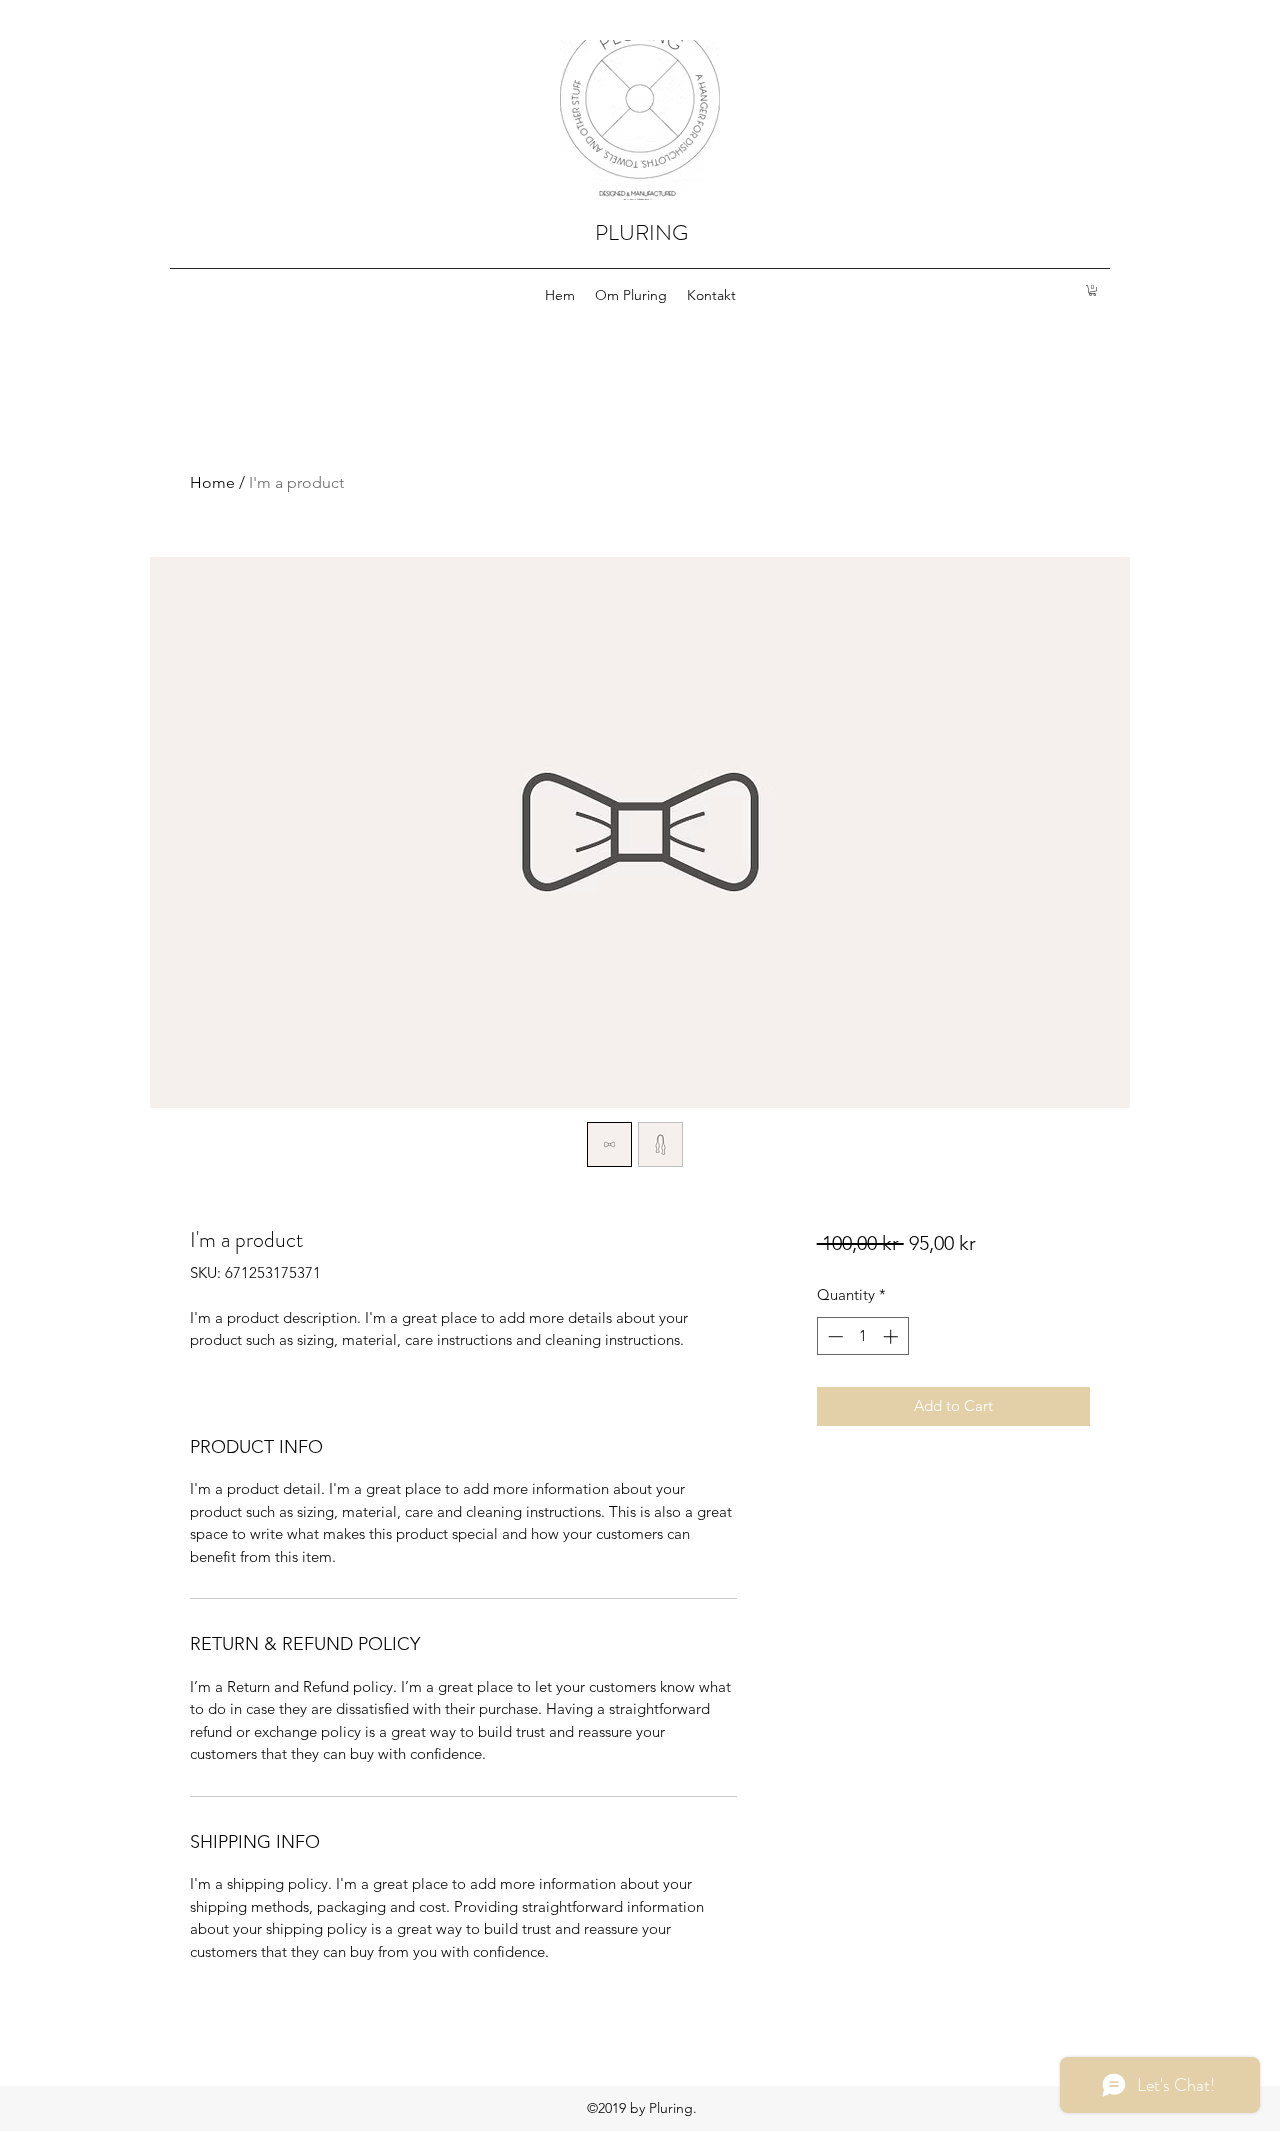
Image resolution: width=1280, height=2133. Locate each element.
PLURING (641, 232)
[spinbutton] (862, 1336)
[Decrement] (833, 1336)
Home (212, 482)
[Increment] (892, 1336)
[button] (1092, 290)
